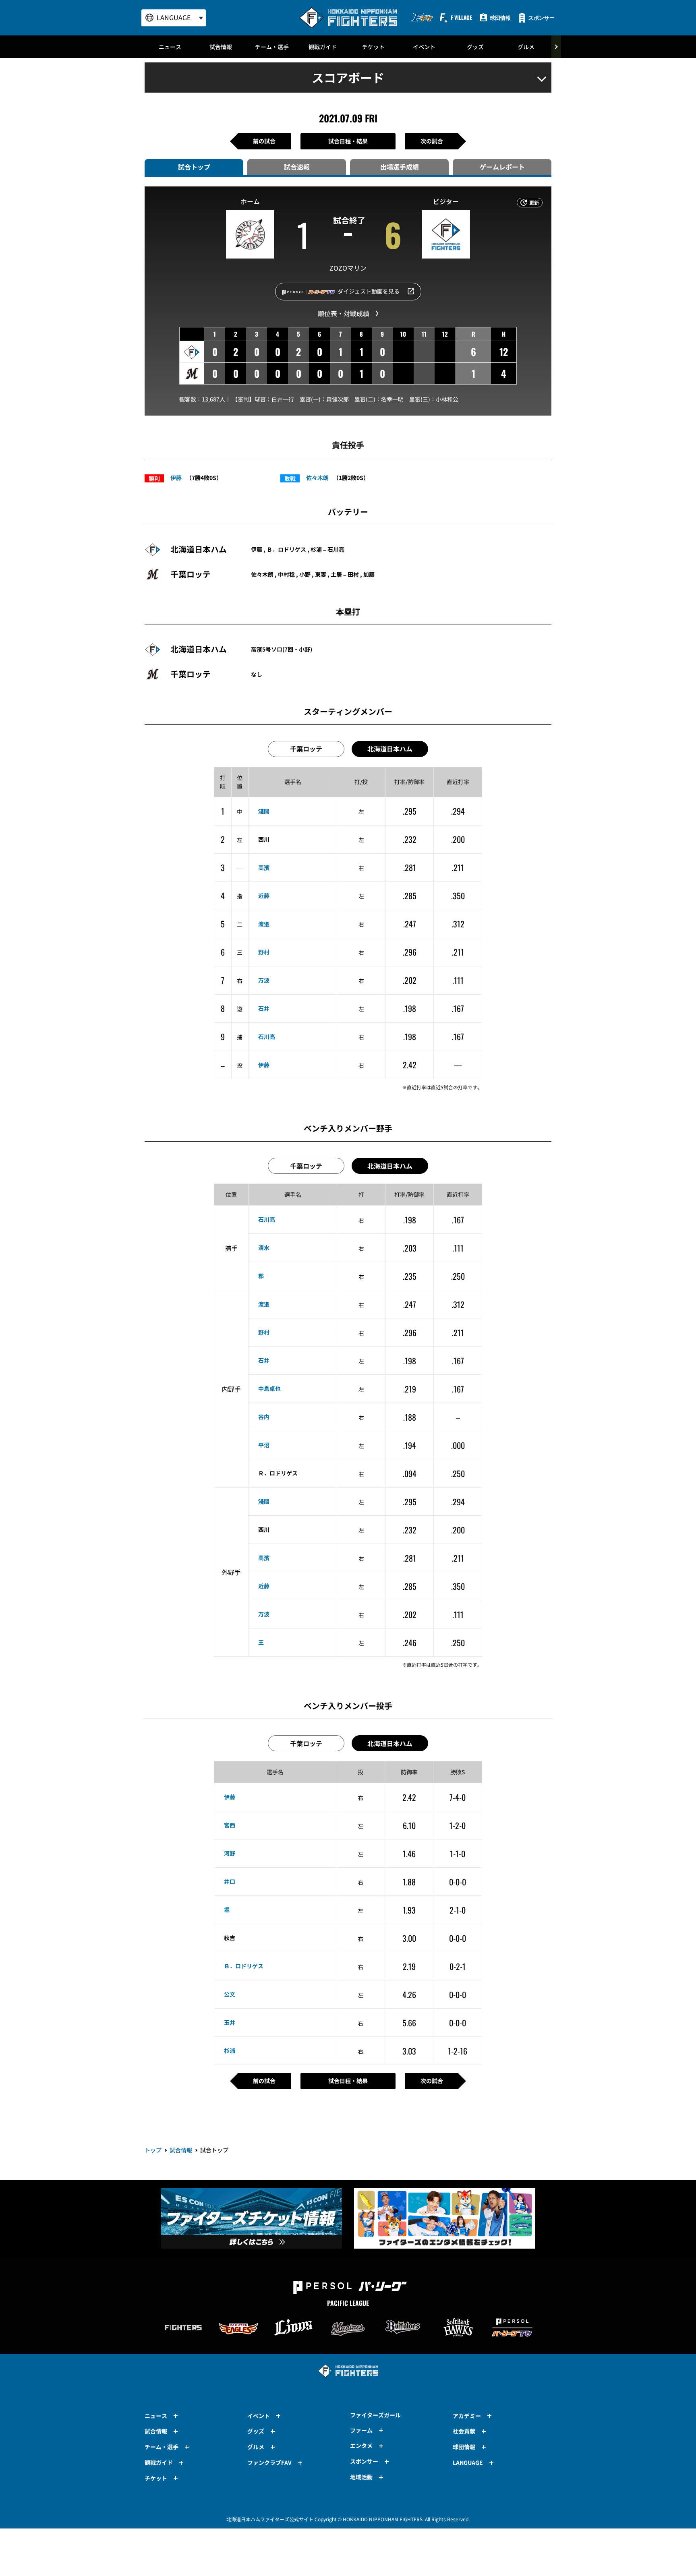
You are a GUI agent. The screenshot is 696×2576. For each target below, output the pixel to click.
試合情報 (221, 47)
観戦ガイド (323, 47)
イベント (424, 47)
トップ (153, 2150)
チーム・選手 (272, 47)
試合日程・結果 (348, 141)
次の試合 (432, 141)
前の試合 (264, 141)
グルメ (526, 47)
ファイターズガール (375, 2415)
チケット (373, 47)
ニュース (170, 47)
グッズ (475, 47)
